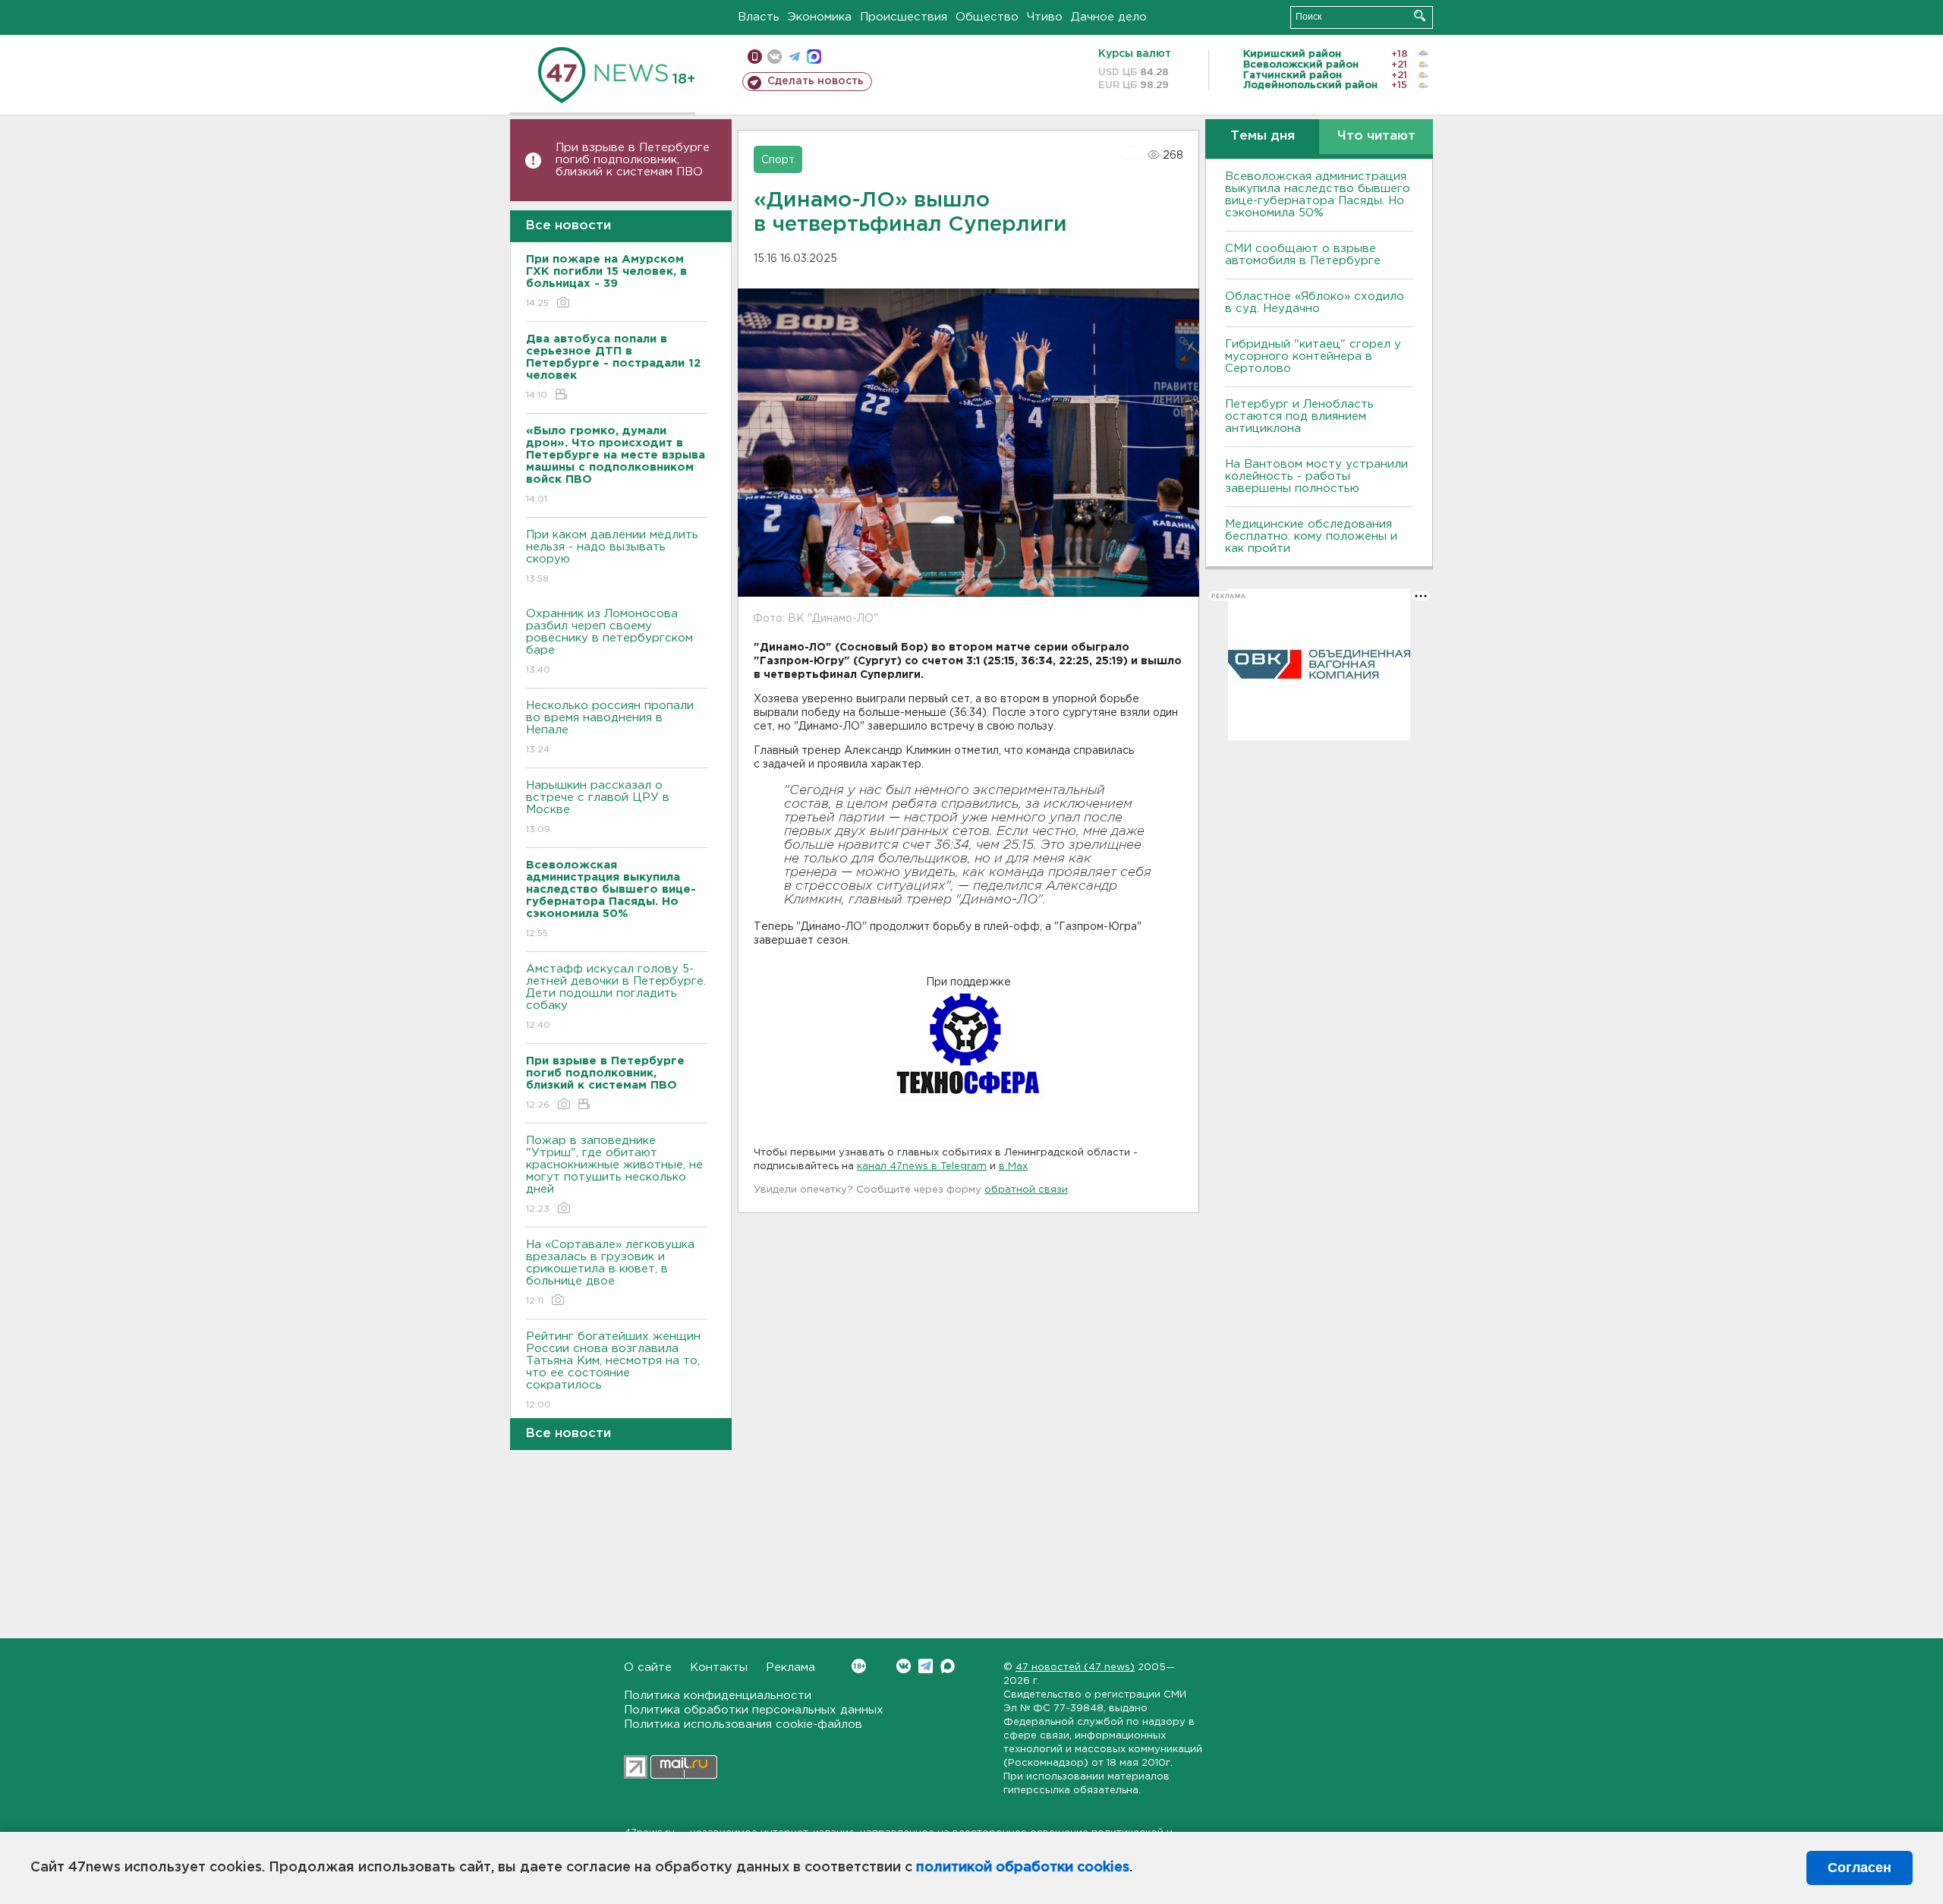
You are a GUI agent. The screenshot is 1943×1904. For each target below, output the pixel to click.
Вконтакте (904, 1666)
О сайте (648, 1668)
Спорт (778, 160)
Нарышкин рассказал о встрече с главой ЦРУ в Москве (598, 807)
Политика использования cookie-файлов (743, 1724)
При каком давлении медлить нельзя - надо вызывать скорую (612, 556)
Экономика (820, 17)
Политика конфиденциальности (718, 1696)
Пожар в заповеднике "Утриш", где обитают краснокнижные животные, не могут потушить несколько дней (614, 1174)
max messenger (814, 57)
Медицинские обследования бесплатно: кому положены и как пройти (1311, 536)
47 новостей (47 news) (1075, 1668)
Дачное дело (1109, 17)
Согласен (1860, 1868)
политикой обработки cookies (1023, 1868)
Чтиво (1045, 17)
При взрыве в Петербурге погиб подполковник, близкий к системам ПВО (633, 160)
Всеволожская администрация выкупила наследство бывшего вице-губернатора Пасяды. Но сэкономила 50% (1318, 195)
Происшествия (904, 17)
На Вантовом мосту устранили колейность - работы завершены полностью (1316, 476)
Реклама (790, 1668)
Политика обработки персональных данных (754, 1710)
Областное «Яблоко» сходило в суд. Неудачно (1315, 303)
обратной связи (1026, 1190)
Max (948, 1666)
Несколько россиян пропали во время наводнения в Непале (610, 727)
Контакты (719, 1668)
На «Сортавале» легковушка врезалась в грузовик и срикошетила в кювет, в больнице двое (610, 1272)
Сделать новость (816, 81)
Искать (1420, 16)
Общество (987, 17)
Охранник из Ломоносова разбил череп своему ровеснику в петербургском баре (609, 641)
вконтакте (775, 57)
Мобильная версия (755, 57)
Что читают (1376, 136)
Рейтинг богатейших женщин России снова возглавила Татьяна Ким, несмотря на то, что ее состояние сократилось (613, 1370)
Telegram (926, 1666)
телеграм (794, 57)
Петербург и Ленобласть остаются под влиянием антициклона (1299, 416)
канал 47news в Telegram (922, 1166)
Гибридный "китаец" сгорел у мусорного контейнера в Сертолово (1313, 356)
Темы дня (1263, 136)
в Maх (1013, 1166)
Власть (759, 17)
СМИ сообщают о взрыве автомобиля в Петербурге (1303, 255)
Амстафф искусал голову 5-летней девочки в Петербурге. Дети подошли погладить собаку (616, 997)
